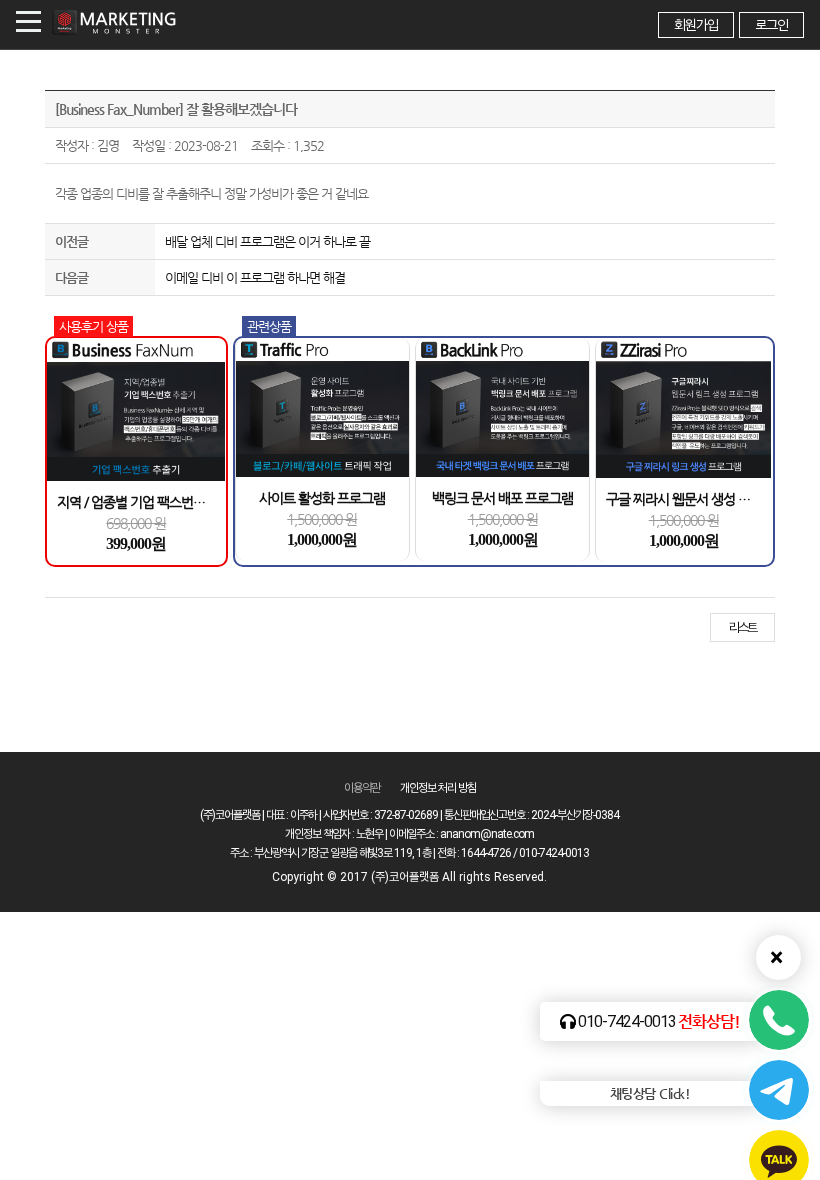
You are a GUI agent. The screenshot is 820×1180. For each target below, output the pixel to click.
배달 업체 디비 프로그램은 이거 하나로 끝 (267, 241)
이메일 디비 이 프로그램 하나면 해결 (255, 277)
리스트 (742, 627)
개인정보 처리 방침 (438, 788)
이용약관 (362, 788)
